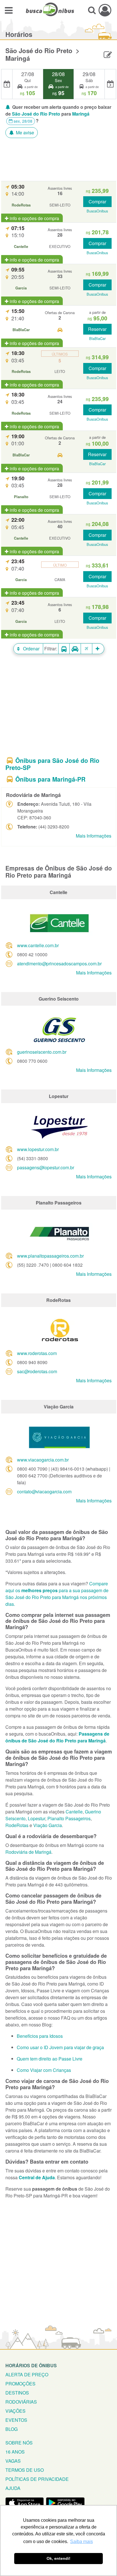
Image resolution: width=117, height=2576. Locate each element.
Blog (12, 2429)
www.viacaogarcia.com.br (43, 1460)
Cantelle (74, 1812)
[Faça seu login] (105, 10)
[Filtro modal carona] (75, 649)
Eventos (16, 2420)
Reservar (97, 329)
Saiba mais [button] (82, 2541)
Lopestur (36, 1818)
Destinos (17, 2393)
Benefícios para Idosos (40, 2036)
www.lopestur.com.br (38, 1149)
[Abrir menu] (9, 10)
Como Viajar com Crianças (44, 2070)
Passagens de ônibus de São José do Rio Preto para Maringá (57, 1737)
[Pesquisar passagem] (92, 10)
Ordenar (31, 649)
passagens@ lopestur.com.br (46, 1167)
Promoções (20, 2384)
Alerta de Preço (27, 2374)
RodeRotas (17, 1825)
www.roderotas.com (37, 1353)
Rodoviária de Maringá (28, 1852)
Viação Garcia (48, 1825)
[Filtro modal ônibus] (64, 649)
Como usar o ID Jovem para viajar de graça (60, 2047)
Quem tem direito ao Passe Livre (50, 2059)
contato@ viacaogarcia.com (44, 1491)
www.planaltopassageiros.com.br (50, 1256)
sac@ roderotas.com (37, 1371)
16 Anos (15, 2452)
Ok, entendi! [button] (58, 2558)
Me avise (24, 132)
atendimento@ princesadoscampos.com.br (59, 964)
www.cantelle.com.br (38, 945)
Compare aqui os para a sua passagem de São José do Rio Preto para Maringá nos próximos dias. (57, 1594)
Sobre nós (19, 2443)
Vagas (13, 2461)
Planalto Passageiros (69, 1818)
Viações (15, 2411)
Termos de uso (25, 2470)
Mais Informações (94, 836)
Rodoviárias (21, 2402)
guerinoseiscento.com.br (42, 1052)
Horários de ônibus (31, 2365)
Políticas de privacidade (37, 2479)
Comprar (97, 202)
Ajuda (13, 2488)
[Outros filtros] (98, 649)
